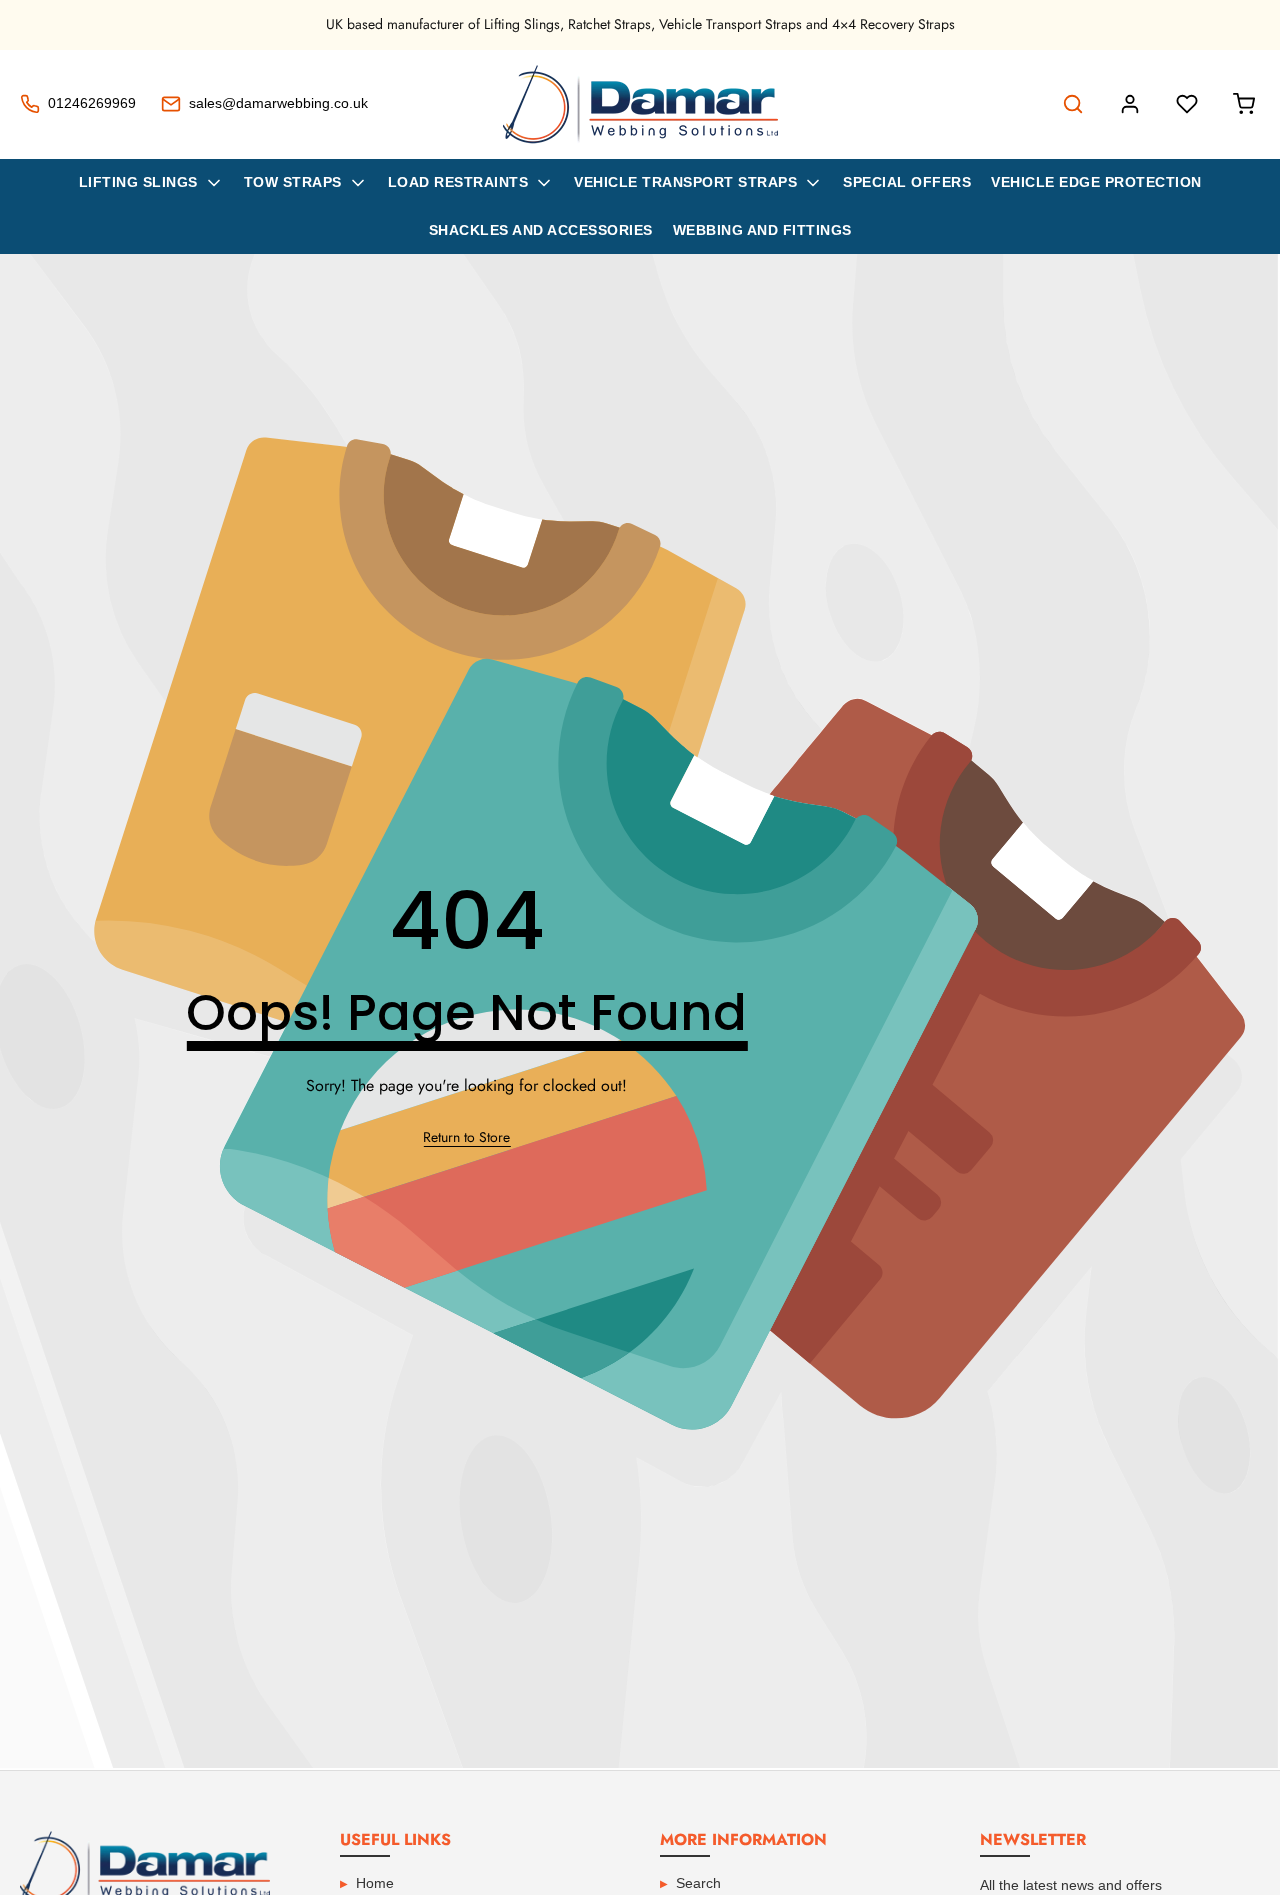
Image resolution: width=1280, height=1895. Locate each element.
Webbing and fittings (762, 230)
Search (698, 1883)
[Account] (1130, 104)
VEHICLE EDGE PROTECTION (1096, 182)
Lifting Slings (138, 182)
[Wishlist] (1187, 104)
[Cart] (1244, 104)
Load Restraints (458, 182)
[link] (466, 1138)
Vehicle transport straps (685, 182)
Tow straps (293, 182)
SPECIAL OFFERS (907, 182)
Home (375, 1883)
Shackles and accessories (541, 230)
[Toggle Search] (1073, 104)
